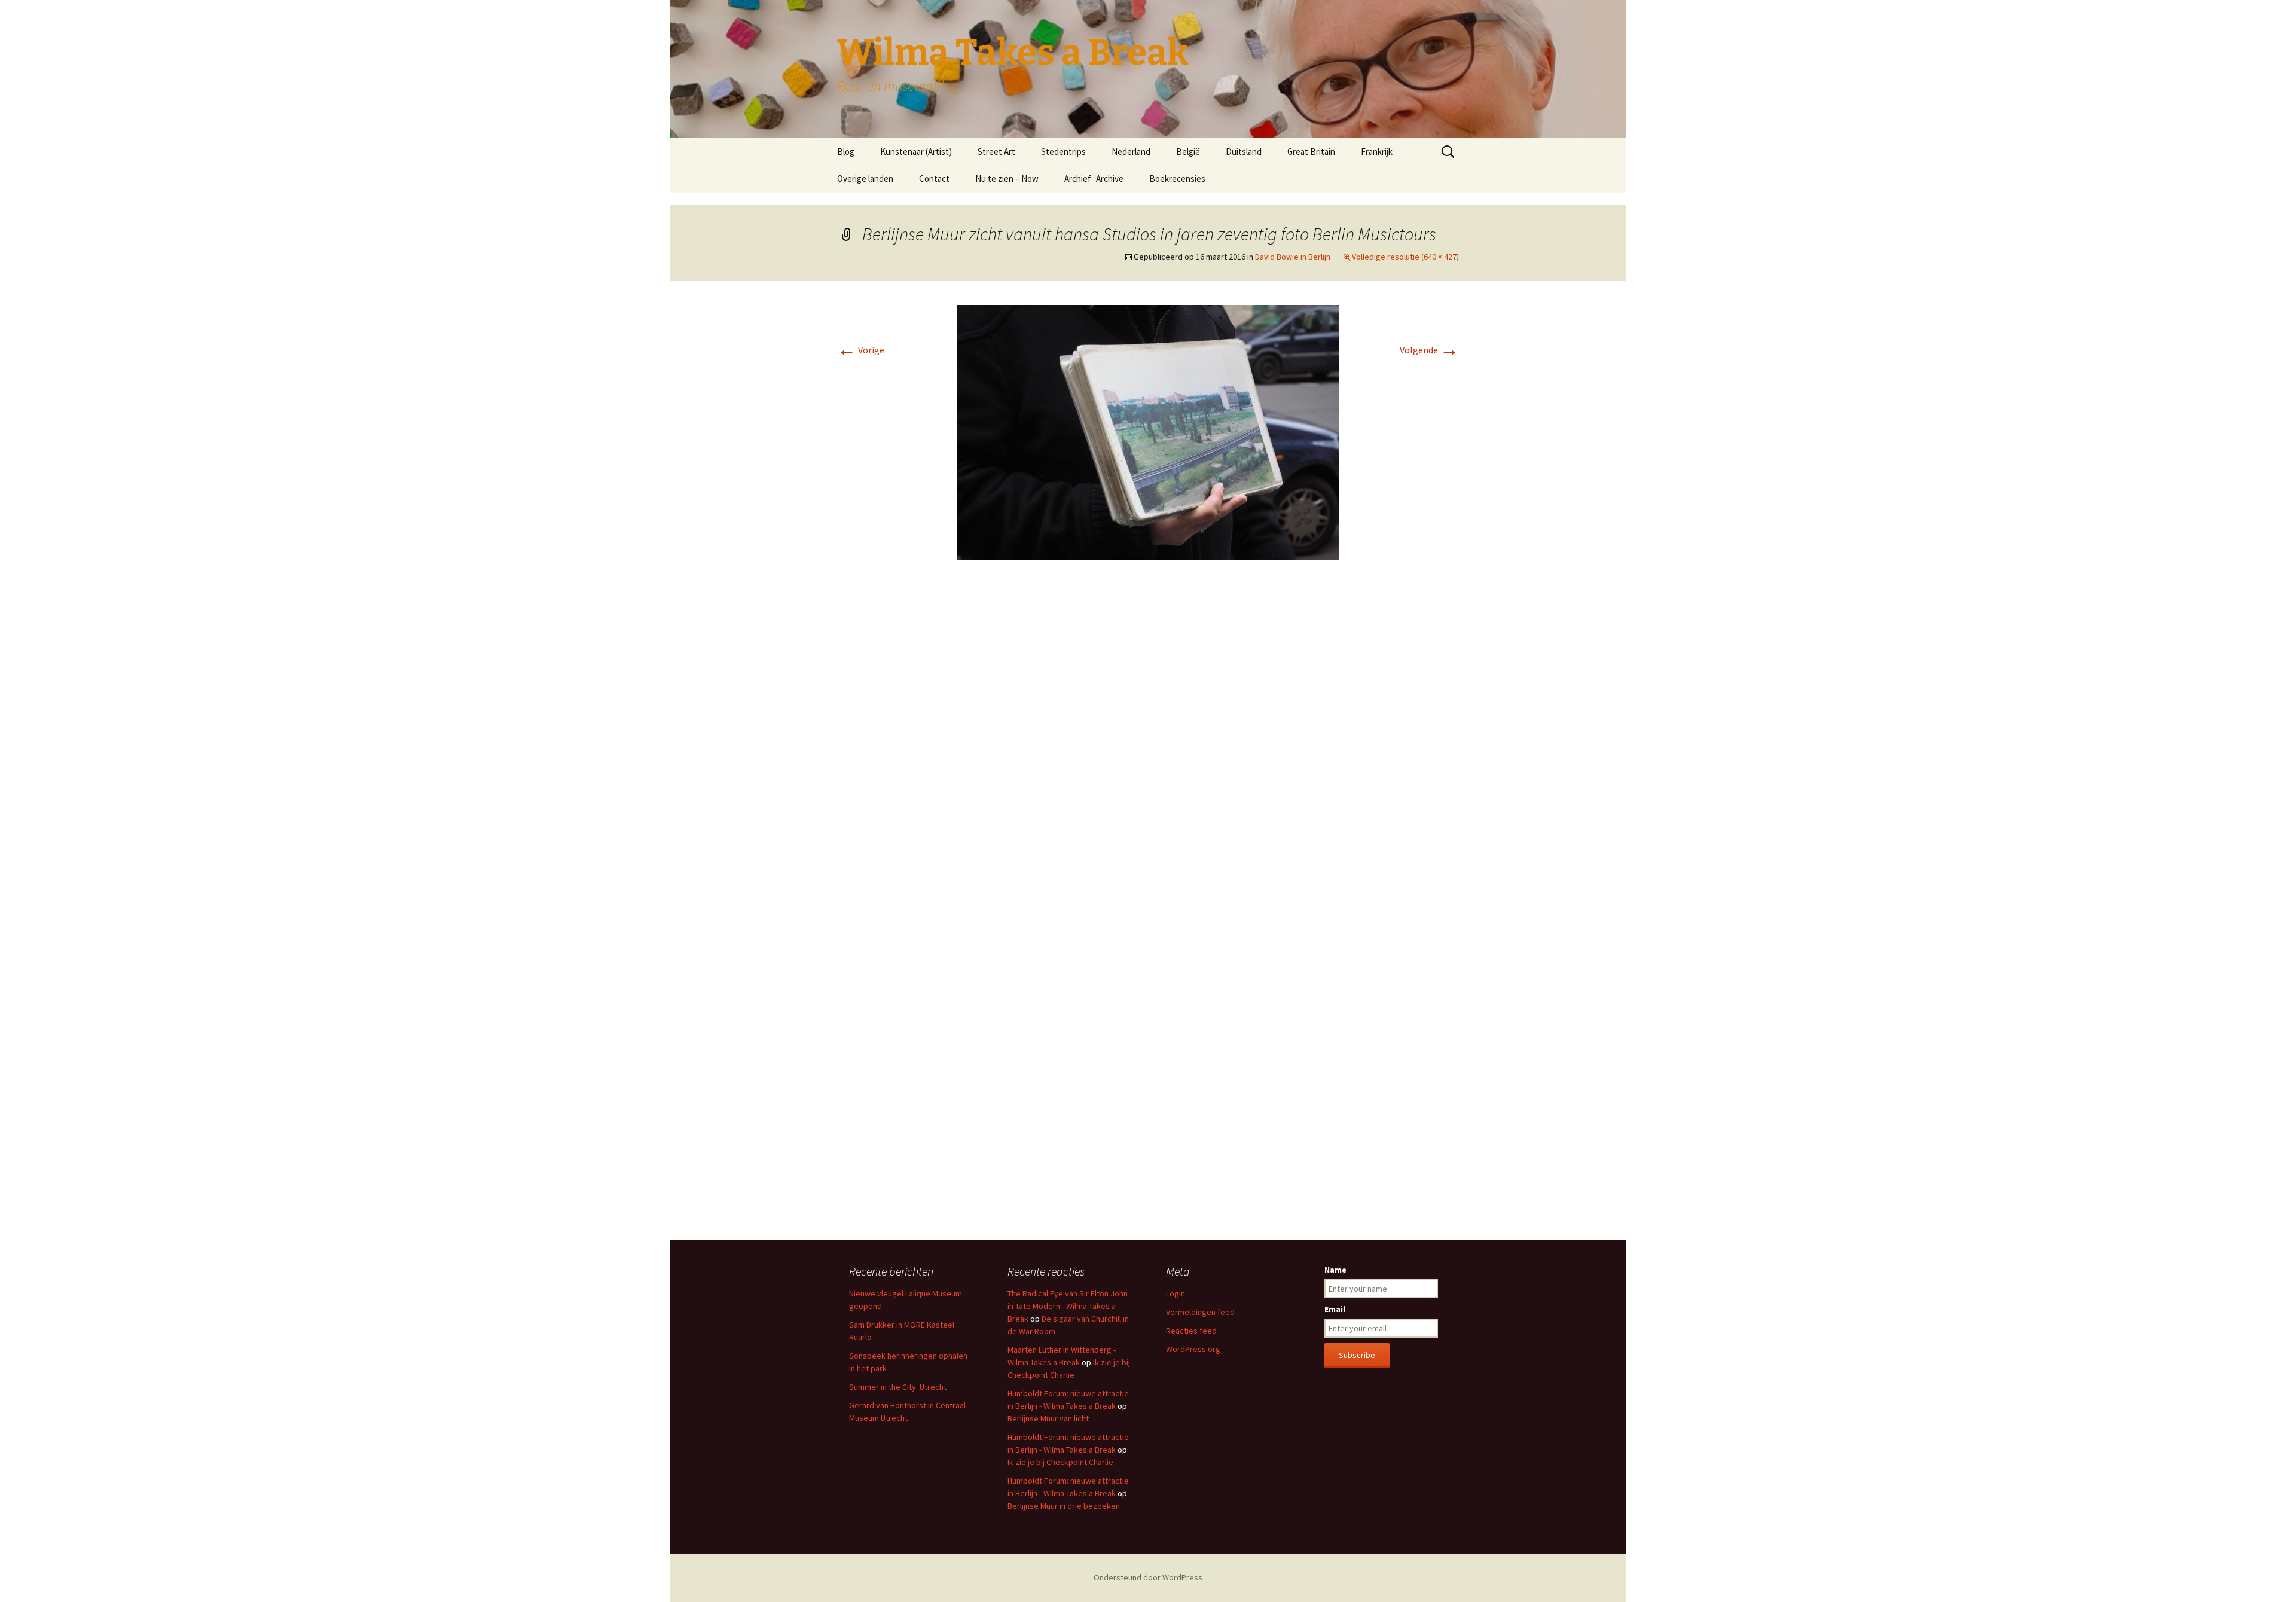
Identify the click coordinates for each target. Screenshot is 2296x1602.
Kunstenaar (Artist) (916, 152)
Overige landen (865, 178)
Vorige (861, 350)
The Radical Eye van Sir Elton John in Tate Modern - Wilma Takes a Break (1068, 1306)
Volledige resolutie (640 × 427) (1405, 257)
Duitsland (1244, 152)
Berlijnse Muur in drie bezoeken (1064, 1506)
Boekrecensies (1177, 178)
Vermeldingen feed (1200, 1312)
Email (1335, 1309)
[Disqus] (1148, 748)
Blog (846, 152)
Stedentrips (1063, 152)
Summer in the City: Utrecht (898, 1387)
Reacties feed (1191, 1331)
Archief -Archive (1094, 178)
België (1188, 152)
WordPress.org (1193, 1349)
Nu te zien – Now (1007, 178)
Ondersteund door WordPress (1148, 1577)
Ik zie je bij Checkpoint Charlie (1060, 1462)
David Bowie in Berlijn (1293, 257)
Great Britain (1311, 152)
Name (1335, 1270)
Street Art (996, 152)
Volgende (1429, 350)
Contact (934, 178)
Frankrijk (1377, 152)
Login (1176, 1293)
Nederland (1131, 152)
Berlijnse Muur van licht (1048, 1418)
